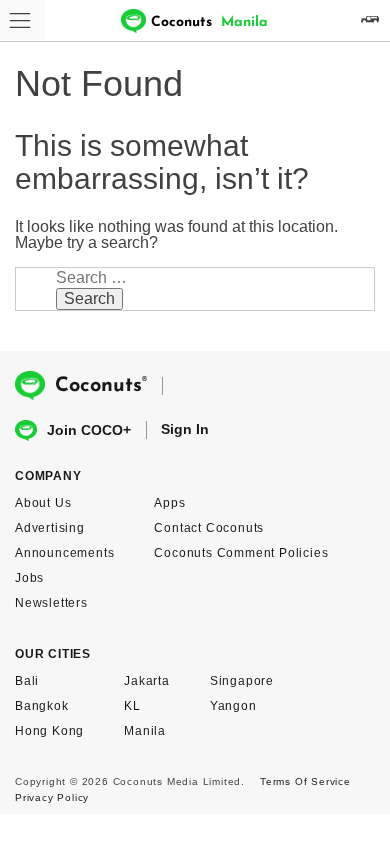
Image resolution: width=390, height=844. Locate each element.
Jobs (29, 578)
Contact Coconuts (209, 528)
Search (89, 298)
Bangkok (42, 706)
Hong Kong (49, 731)
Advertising (50, 528)
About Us (43, 503)
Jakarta (147, 681)
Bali (27, 681)
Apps (169, 503)
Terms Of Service (305, 781)
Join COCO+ (89, 430)
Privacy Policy (52, 797)
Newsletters (51, 603)
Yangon (233, 706)
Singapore (242, 681)
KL (132, 706)
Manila (145, 731)
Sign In (185, 429)
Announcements (64, 553)
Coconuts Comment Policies (241, 553)
